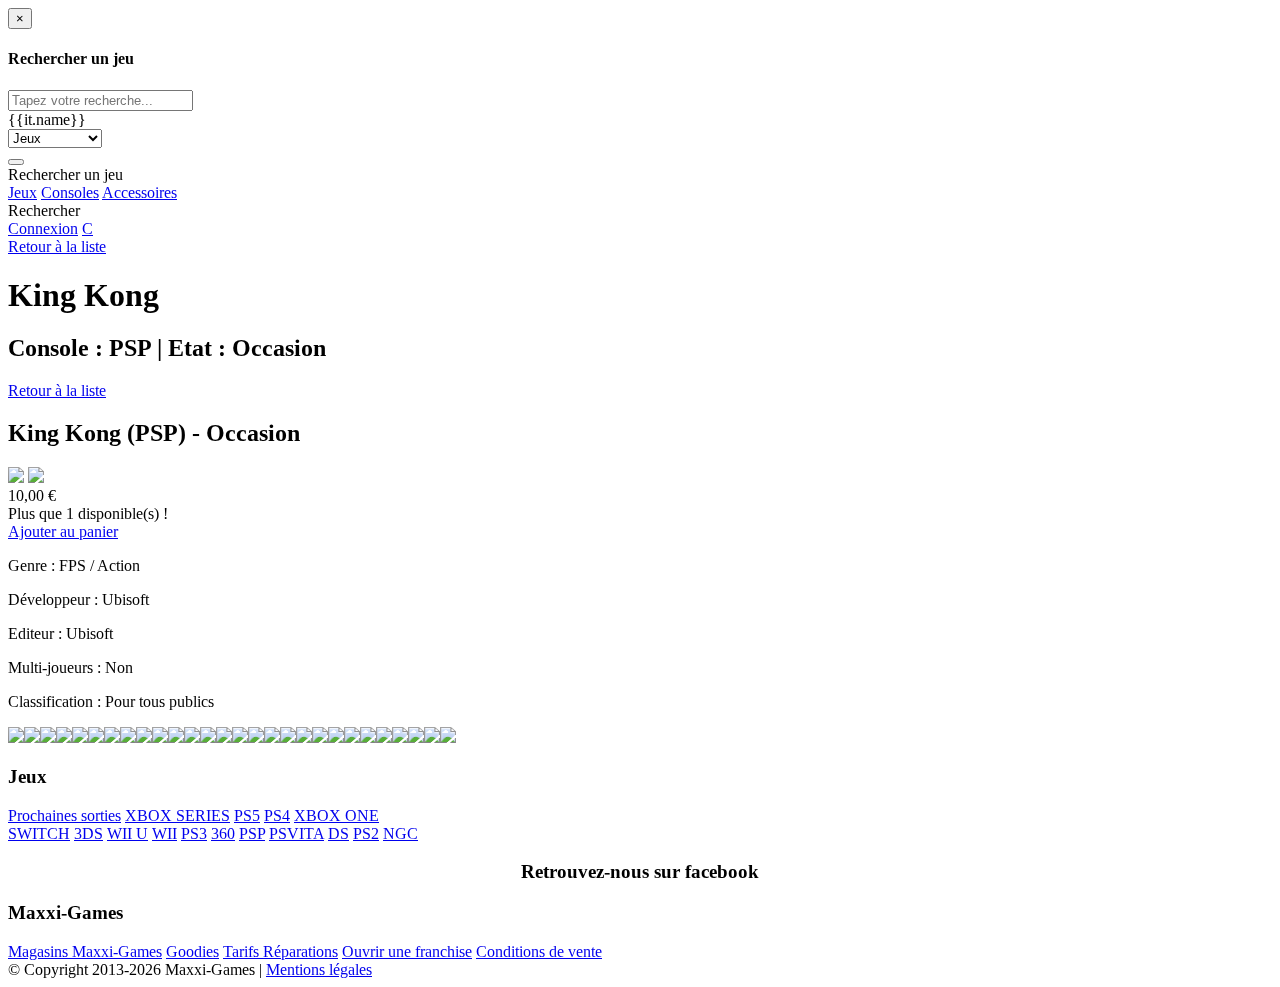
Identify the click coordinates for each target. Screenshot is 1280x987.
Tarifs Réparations (280, 951)
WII (164, 833)
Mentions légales (319, 969)
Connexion (43, 228)
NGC (400, 833)
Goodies (192, 951)
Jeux (22, 192)
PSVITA (296, 833)
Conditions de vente (539, 951)
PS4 (277, 815)
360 (223, 833)
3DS (88, 833)
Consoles (70, 192)
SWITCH (39, 833)
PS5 (247, 815)
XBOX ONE (336, 815)
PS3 (194, 833)
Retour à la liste (57, 246)
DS (338, 833)
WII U (127, 833)
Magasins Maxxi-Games (85, 951)
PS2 (366, 833)
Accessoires (139, 192)
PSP (252, 833)
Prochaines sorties (64, 815)
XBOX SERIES (177, 815)
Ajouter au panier (63, 531)
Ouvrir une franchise (407, 951)
